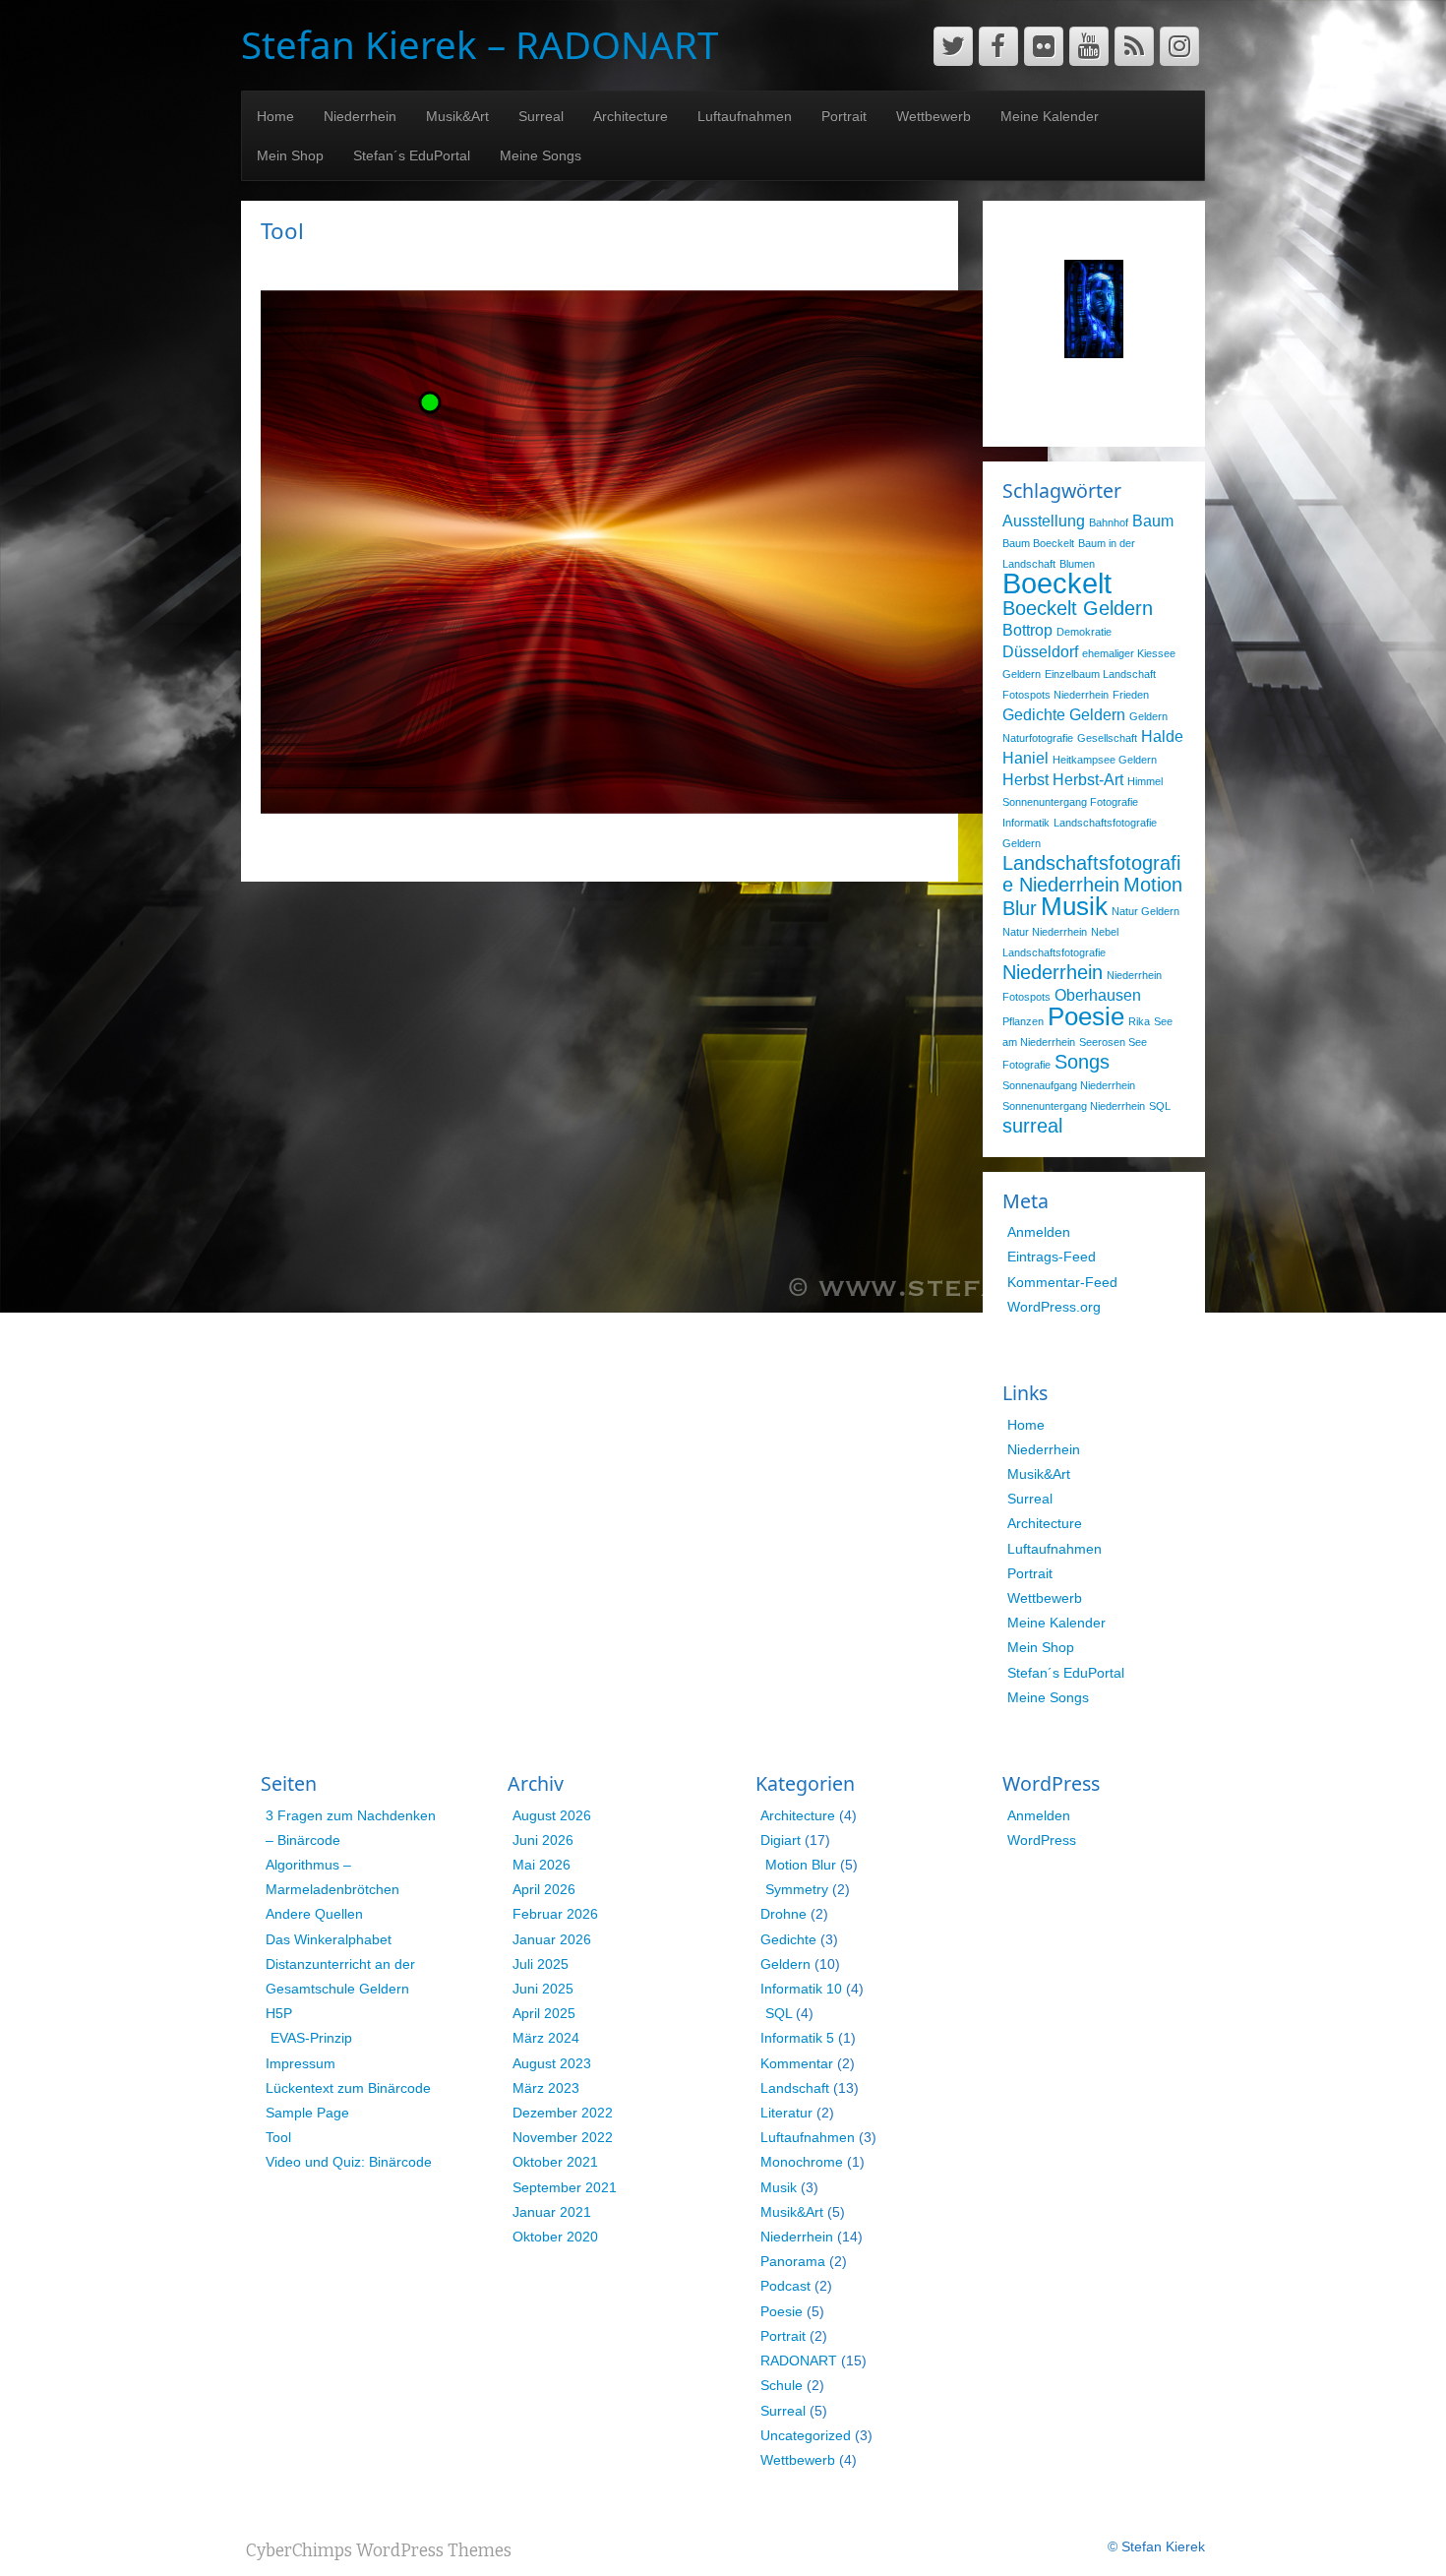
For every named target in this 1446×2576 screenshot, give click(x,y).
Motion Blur (801, 1865)
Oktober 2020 (555, 2237)
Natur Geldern (1145, 911)
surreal (1032, 1126)
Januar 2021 (552, 2212)
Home (275, 116)
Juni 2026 (543, 1840)
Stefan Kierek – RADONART (480, 44)
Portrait (844, 116)
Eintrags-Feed (1052, 1257)
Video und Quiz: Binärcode (349, 2162)
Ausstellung (1044, 521)
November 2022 (563, 2137)
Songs (1082, 1062)
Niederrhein (360, 116)
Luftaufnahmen (745, 116)
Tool (278, 2137)
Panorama (793, 2261)
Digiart (781, 1840)
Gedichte (1034, 714)
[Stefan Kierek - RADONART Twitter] (953, 46)
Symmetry (797, 1889)
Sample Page (307, 2113)
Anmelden (1039, 1232)
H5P (279, 2013)
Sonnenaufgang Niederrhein (1069, 1085)
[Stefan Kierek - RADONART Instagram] (1179, 46)
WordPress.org (1054, 1307)
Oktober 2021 (555, 2162)
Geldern (1097, 714)
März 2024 (546, 2038)
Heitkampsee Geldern (1105, 760)
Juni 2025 (543, 1989)
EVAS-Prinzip (311, 2038)
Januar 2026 (552, 1939)
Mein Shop (290, 155)
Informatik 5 (797, 2038)
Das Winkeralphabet (329, 1939)
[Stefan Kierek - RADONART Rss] (1134, 46)
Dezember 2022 (563, 2113)
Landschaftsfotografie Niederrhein (1091, 874)
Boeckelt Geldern (1078, 608)
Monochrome (802, 2162)
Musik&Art (457, 116)
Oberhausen (1098, 995)
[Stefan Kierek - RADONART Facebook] (998, 46)
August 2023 (552, 2063)
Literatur (786, 2113)
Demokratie (1084, 632)
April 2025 (544, 2013)
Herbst (1025, 779)
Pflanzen (1023, 1021)
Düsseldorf (1040, 651)
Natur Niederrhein (1045, 932)
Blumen (1077, 564)
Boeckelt (1057, 583)
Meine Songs (541, 155)
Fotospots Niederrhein (1055, 695)
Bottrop (1027, 630)
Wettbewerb (934, 116)
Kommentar (797, 2063)
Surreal (541, 116)
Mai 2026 (542, 1865)
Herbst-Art (1088, 779)
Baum (1153, 521)
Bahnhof (1109, 522)
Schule (782, 2385)
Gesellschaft (1107, 738)
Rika (1139, 1021)
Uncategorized (806, 2435)
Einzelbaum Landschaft (1100, 674)
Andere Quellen (314, 1914)
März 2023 (546, 2088)
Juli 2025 (541, 1964)
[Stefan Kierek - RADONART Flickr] (1044, 46)
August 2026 (552, 1815)
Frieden (1131, 695)
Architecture (631, 116)
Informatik (1026, 823)
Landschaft (795, 2088)
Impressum (301, 2063)
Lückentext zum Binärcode (348, 2088)
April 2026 (544, 1889)
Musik (1074, 906)
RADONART (799, 2361)
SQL (1160, 1106)
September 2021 (565, 2187)
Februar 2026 (555, 1914)
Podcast (785, 2286)
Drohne (783, 1914)
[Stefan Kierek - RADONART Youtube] (1089, 46)
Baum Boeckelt (1038, 543)
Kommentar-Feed (1062, 1282)
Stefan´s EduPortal (412, 155)
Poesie (1086, 1016)
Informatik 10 (801, 1989)
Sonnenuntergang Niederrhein (1074, 1106)
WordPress (1042, 1840)
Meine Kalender (1050, 116)
